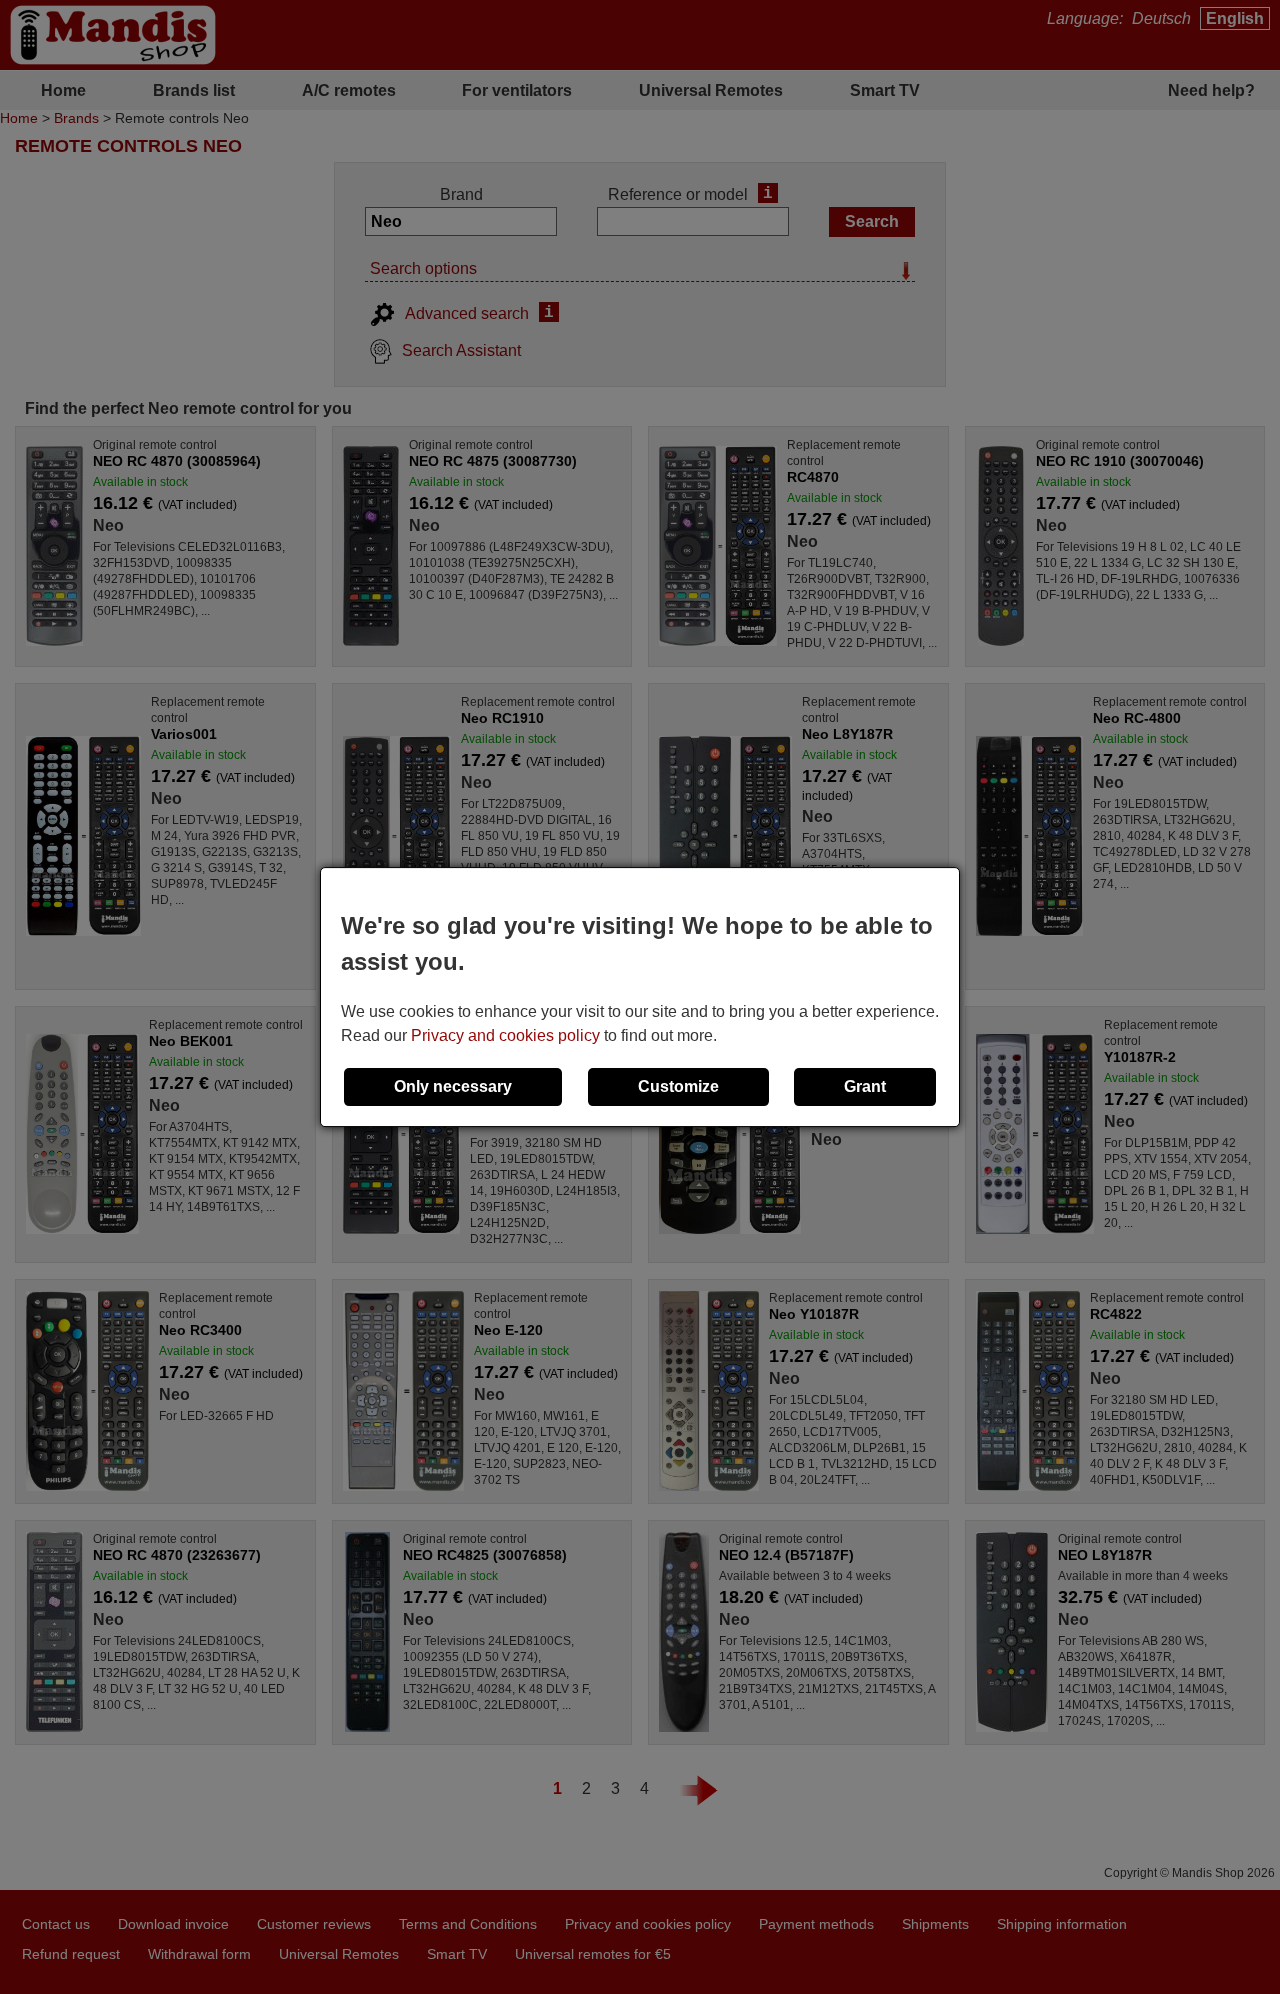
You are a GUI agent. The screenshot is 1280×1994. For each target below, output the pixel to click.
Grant (865, 1086)
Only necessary (453, 1086)
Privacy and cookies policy (505, 1035)
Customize (678, 1086)
